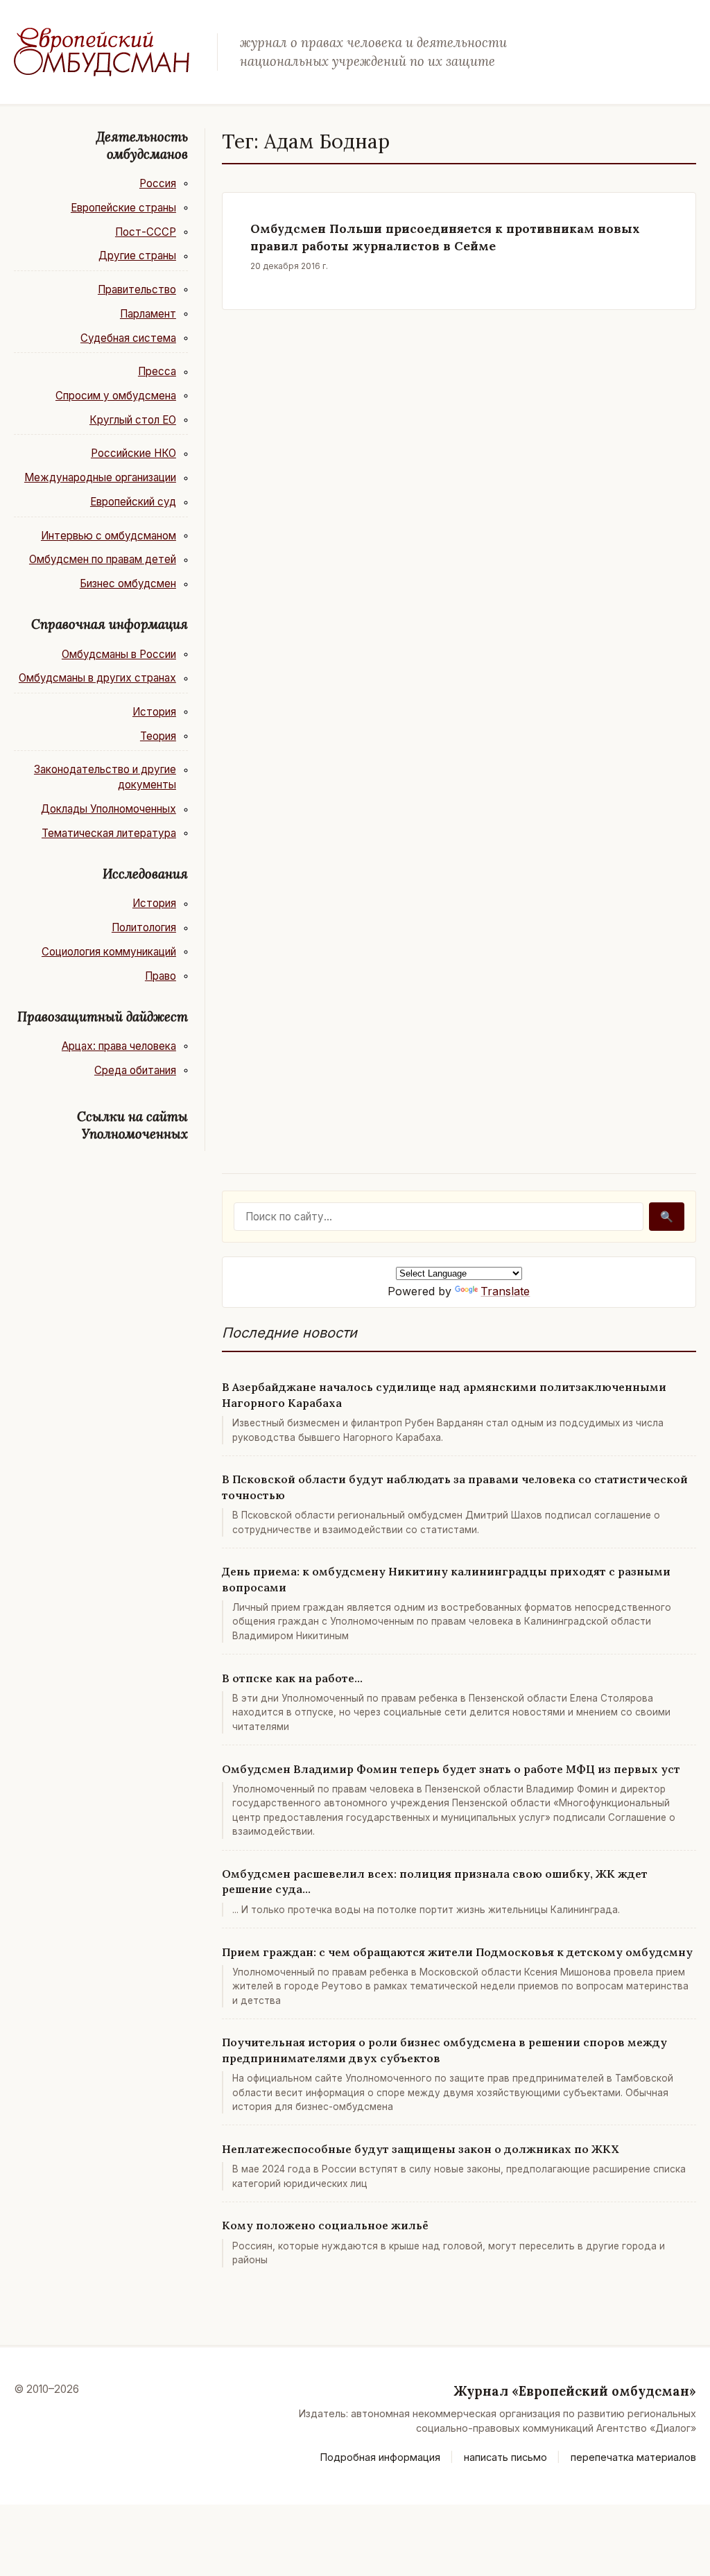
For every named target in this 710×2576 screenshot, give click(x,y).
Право (161, 976)
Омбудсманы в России (119, 654)
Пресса (157, 371)
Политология (144, 927)
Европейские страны (123, 208)
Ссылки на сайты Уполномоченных (132, 1125)
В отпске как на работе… (292, 1678)
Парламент (148, 314)
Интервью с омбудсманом (109, 536)
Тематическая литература (109, 833)
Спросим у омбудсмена (116, 396)
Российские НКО (133, 453)
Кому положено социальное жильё (325, 2225)
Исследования (145, 874)
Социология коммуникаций (109, 952)
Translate (505, 1291)
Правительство (137, 289)
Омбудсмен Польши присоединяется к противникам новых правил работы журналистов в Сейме (445, 237)
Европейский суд (133, 502)
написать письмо (505, 2457)
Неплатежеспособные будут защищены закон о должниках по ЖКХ (421, 2149)
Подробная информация (380, 2457)
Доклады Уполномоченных (109, 809)
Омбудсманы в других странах (97, 678)
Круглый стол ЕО (133, 420)
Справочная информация (110, 624)
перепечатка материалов (633, 2457)
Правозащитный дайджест (103, 1017)
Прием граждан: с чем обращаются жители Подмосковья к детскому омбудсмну (457, 1952)
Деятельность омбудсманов (142, 145)
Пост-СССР (146, 232)
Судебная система (128, 338)
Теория (158, 736)
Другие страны (137, 256)
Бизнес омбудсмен (128, 584)
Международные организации (100, 477)
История (154, 712)
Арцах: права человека (119, 1046)
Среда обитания (135, 1070)
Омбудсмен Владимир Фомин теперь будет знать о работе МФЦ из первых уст (451, 1769)
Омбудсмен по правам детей (103, 559)
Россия (158, 183)
